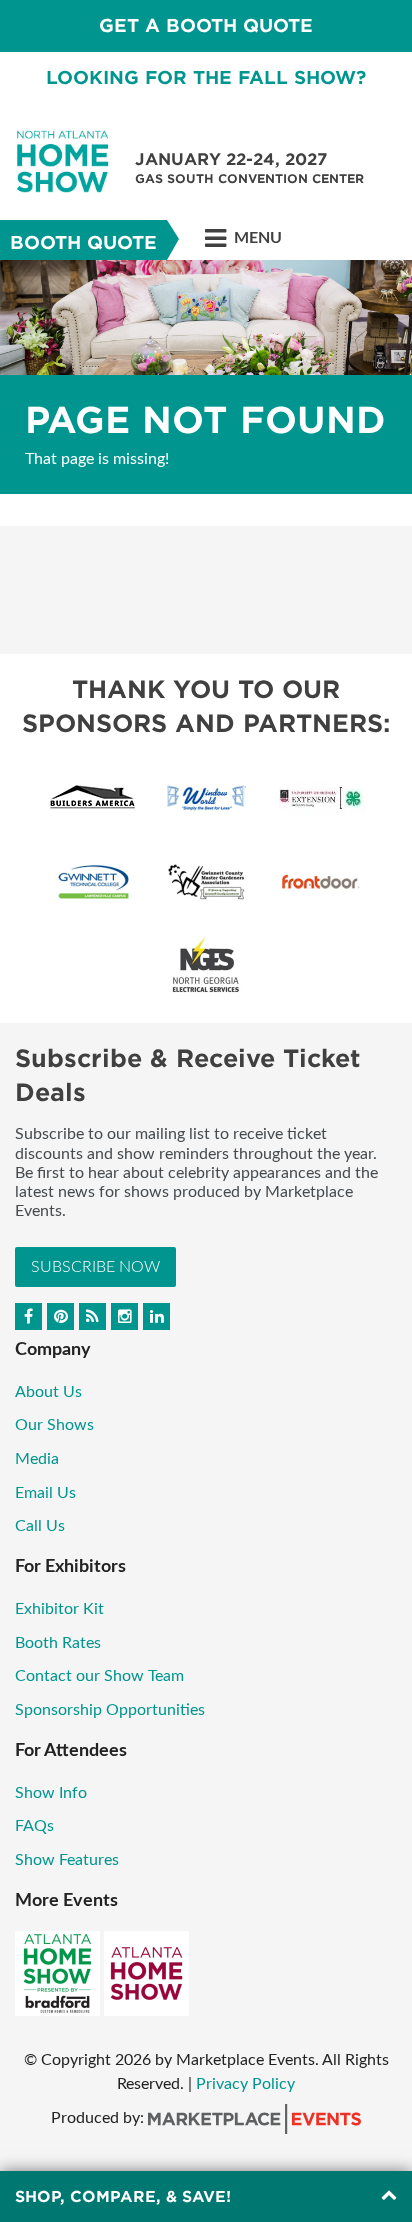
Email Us (45, 1493)
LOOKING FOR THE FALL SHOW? (206, 77)
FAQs (34, 1826)
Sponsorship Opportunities (110, 1710)
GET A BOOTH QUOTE (206, 25)
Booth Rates (58, 1643)
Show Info (51, 1793)
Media (37, 1459)
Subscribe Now (95, 1267)
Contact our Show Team (99, 1676)
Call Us (40, 1526)
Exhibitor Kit (59, 1609)
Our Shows (54, 1425)
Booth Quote (83, 242)
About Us (48, 1392)
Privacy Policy (245, 2084)
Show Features (67, 1860)
